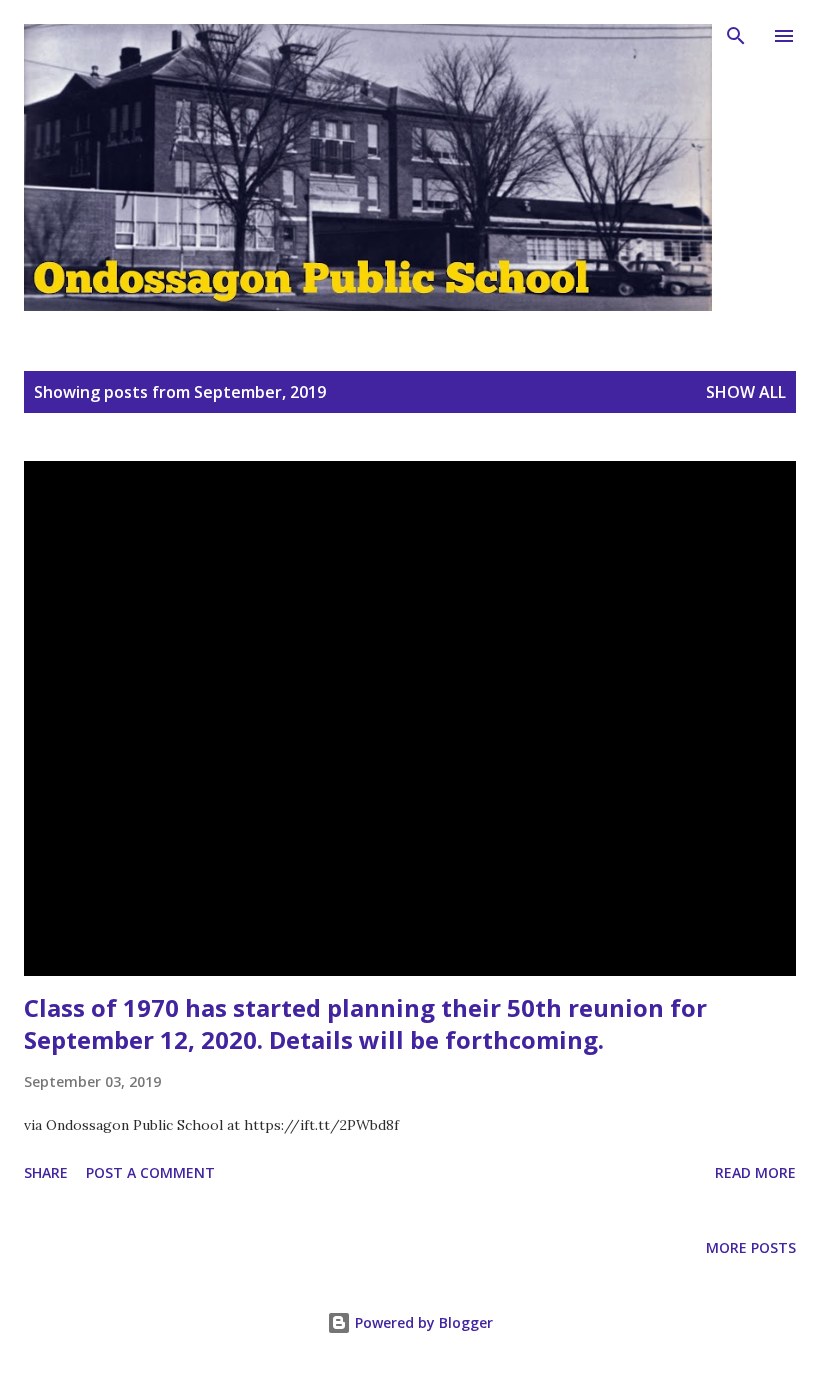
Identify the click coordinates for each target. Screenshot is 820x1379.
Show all (746, 392)
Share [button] (46, 1172)
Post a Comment (150, 1172)
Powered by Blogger (422, 1322)
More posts (751, 1247)
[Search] (736, 36)
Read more (755, 1172)
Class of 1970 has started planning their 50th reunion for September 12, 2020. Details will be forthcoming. (365, 1023)
